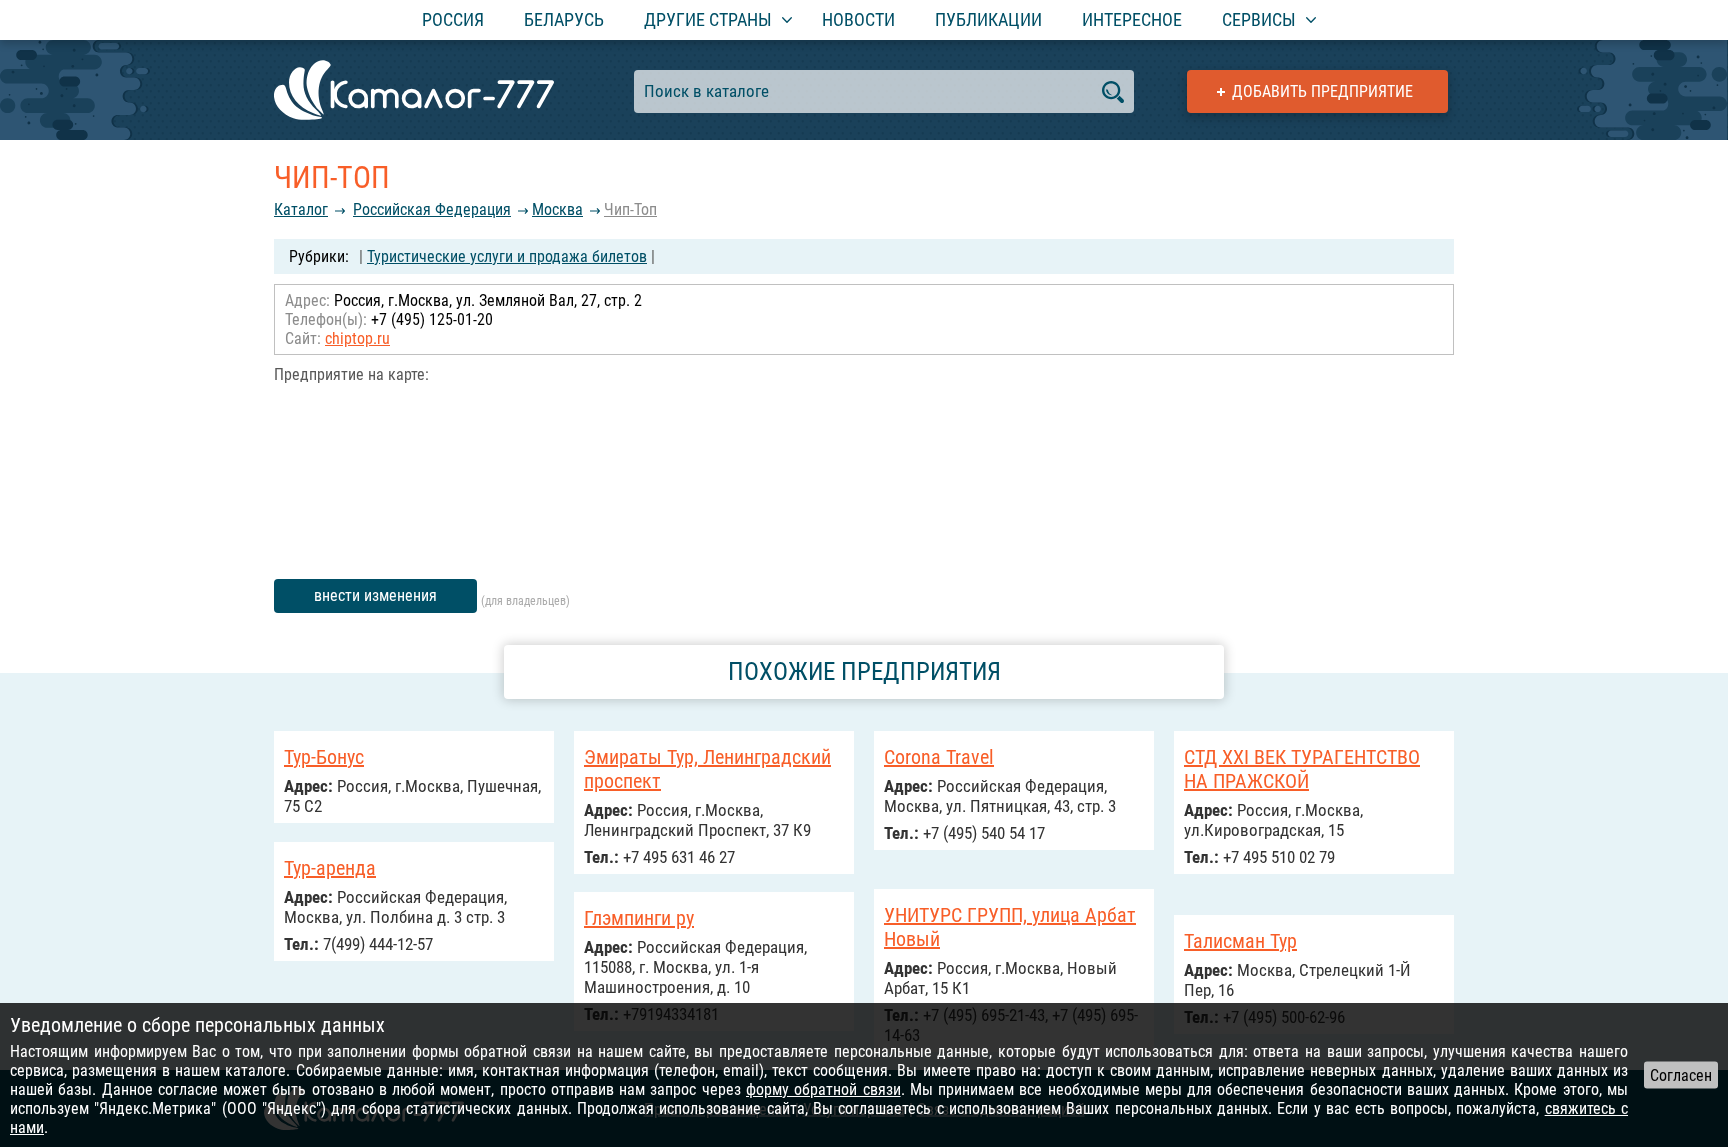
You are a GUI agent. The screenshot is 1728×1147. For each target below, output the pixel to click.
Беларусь (564, 19)
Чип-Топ (630, 209)
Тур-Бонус (324, 757)
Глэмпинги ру (639, 918)
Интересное (1132, 19)
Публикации (988, 19)
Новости (858, 19)
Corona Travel (939, 757)
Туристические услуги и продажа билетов (507, 256)
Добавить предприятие (1322, 91)
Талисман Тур (1240, 941)
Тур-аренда (330, 868)
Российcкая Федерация (432, 209)
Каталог (301, 209)
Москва (557, 209)
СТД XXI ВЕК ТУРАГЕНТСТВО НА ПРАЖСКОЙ (1302, 769)
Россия (453, 19)
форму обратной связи (823, 1089)
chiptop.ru (357, 338)
